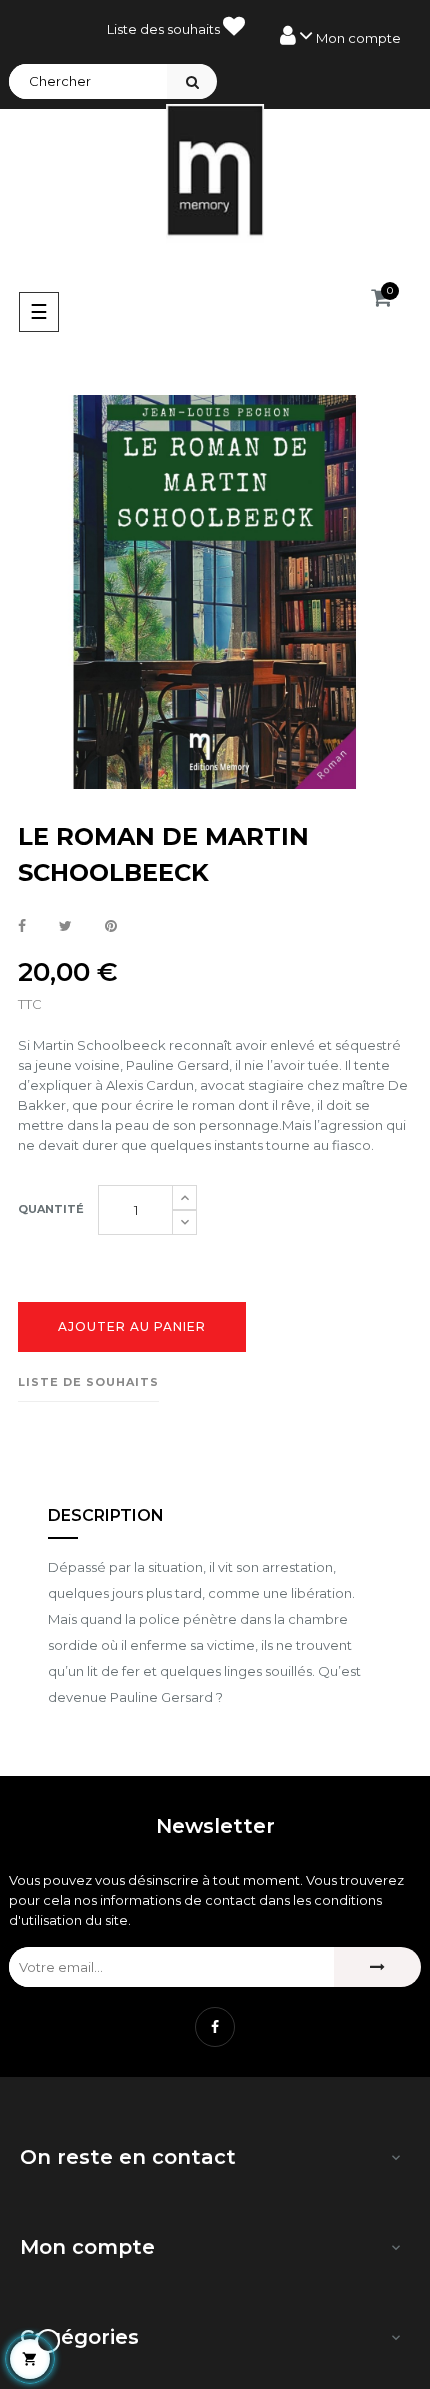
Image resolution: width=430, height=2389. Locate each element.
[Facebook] (215, 2027)
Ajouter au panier (132, 1326)
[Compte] (340, 36)
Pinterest (111, 927)
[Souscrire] (377, 1967)
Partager (22, 927)
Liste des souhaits (165, 29)
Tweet (65, 927)
